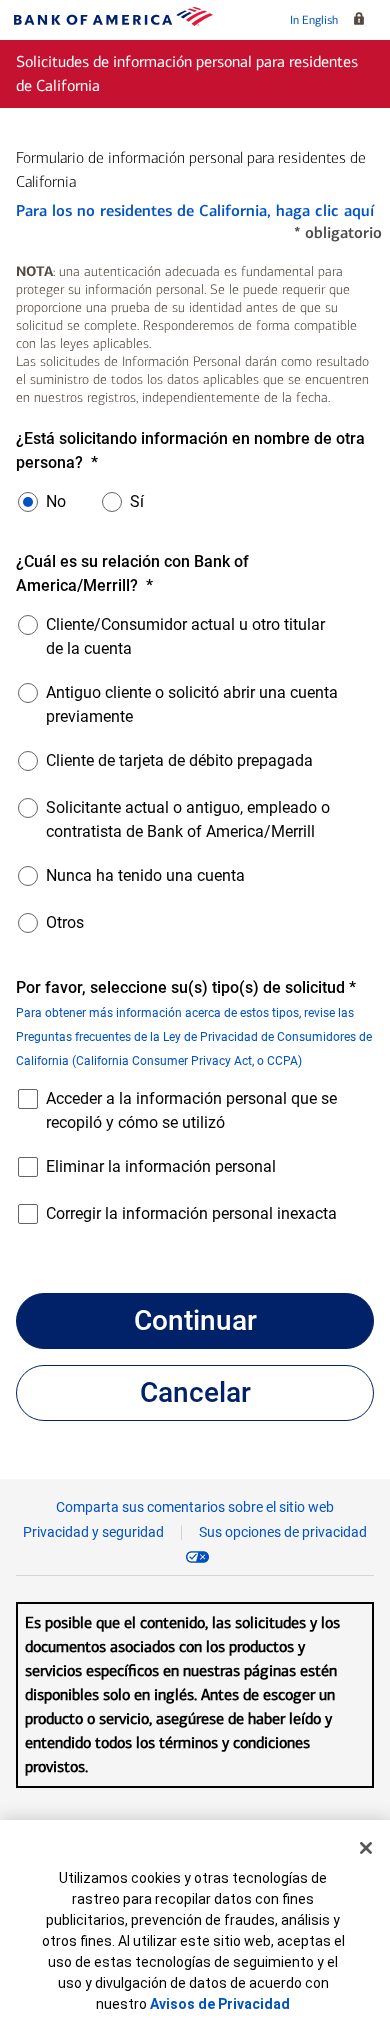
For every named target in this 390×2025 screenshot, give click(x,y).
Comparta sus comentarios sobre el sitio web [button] (195, 1507)
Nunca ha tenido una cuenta (145, 875)
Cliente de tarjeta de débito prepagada (179, 760)
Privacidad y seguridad (93, 1532)
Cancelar (195, 1392)
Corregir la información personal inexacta (191, 1213)
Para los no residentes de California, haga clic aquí (195, 210)
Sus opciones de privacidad (283, 1532)
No (56, 501)
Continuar (195, 1320)
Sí (137, 501)
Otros (65, 922)
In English (314, 20)
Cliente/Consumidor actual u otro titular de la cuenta (185, 636)
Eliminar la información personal (161, 1166)
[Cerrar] (366, 1848)
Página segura (363, 20)
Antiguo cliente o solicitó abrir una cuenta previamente (192, 704)
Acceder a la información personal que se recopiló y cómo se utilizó (191, 1110)
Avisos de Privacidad (220, 2004)
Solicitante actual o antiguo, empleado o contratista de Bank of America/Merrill (188, 819)
